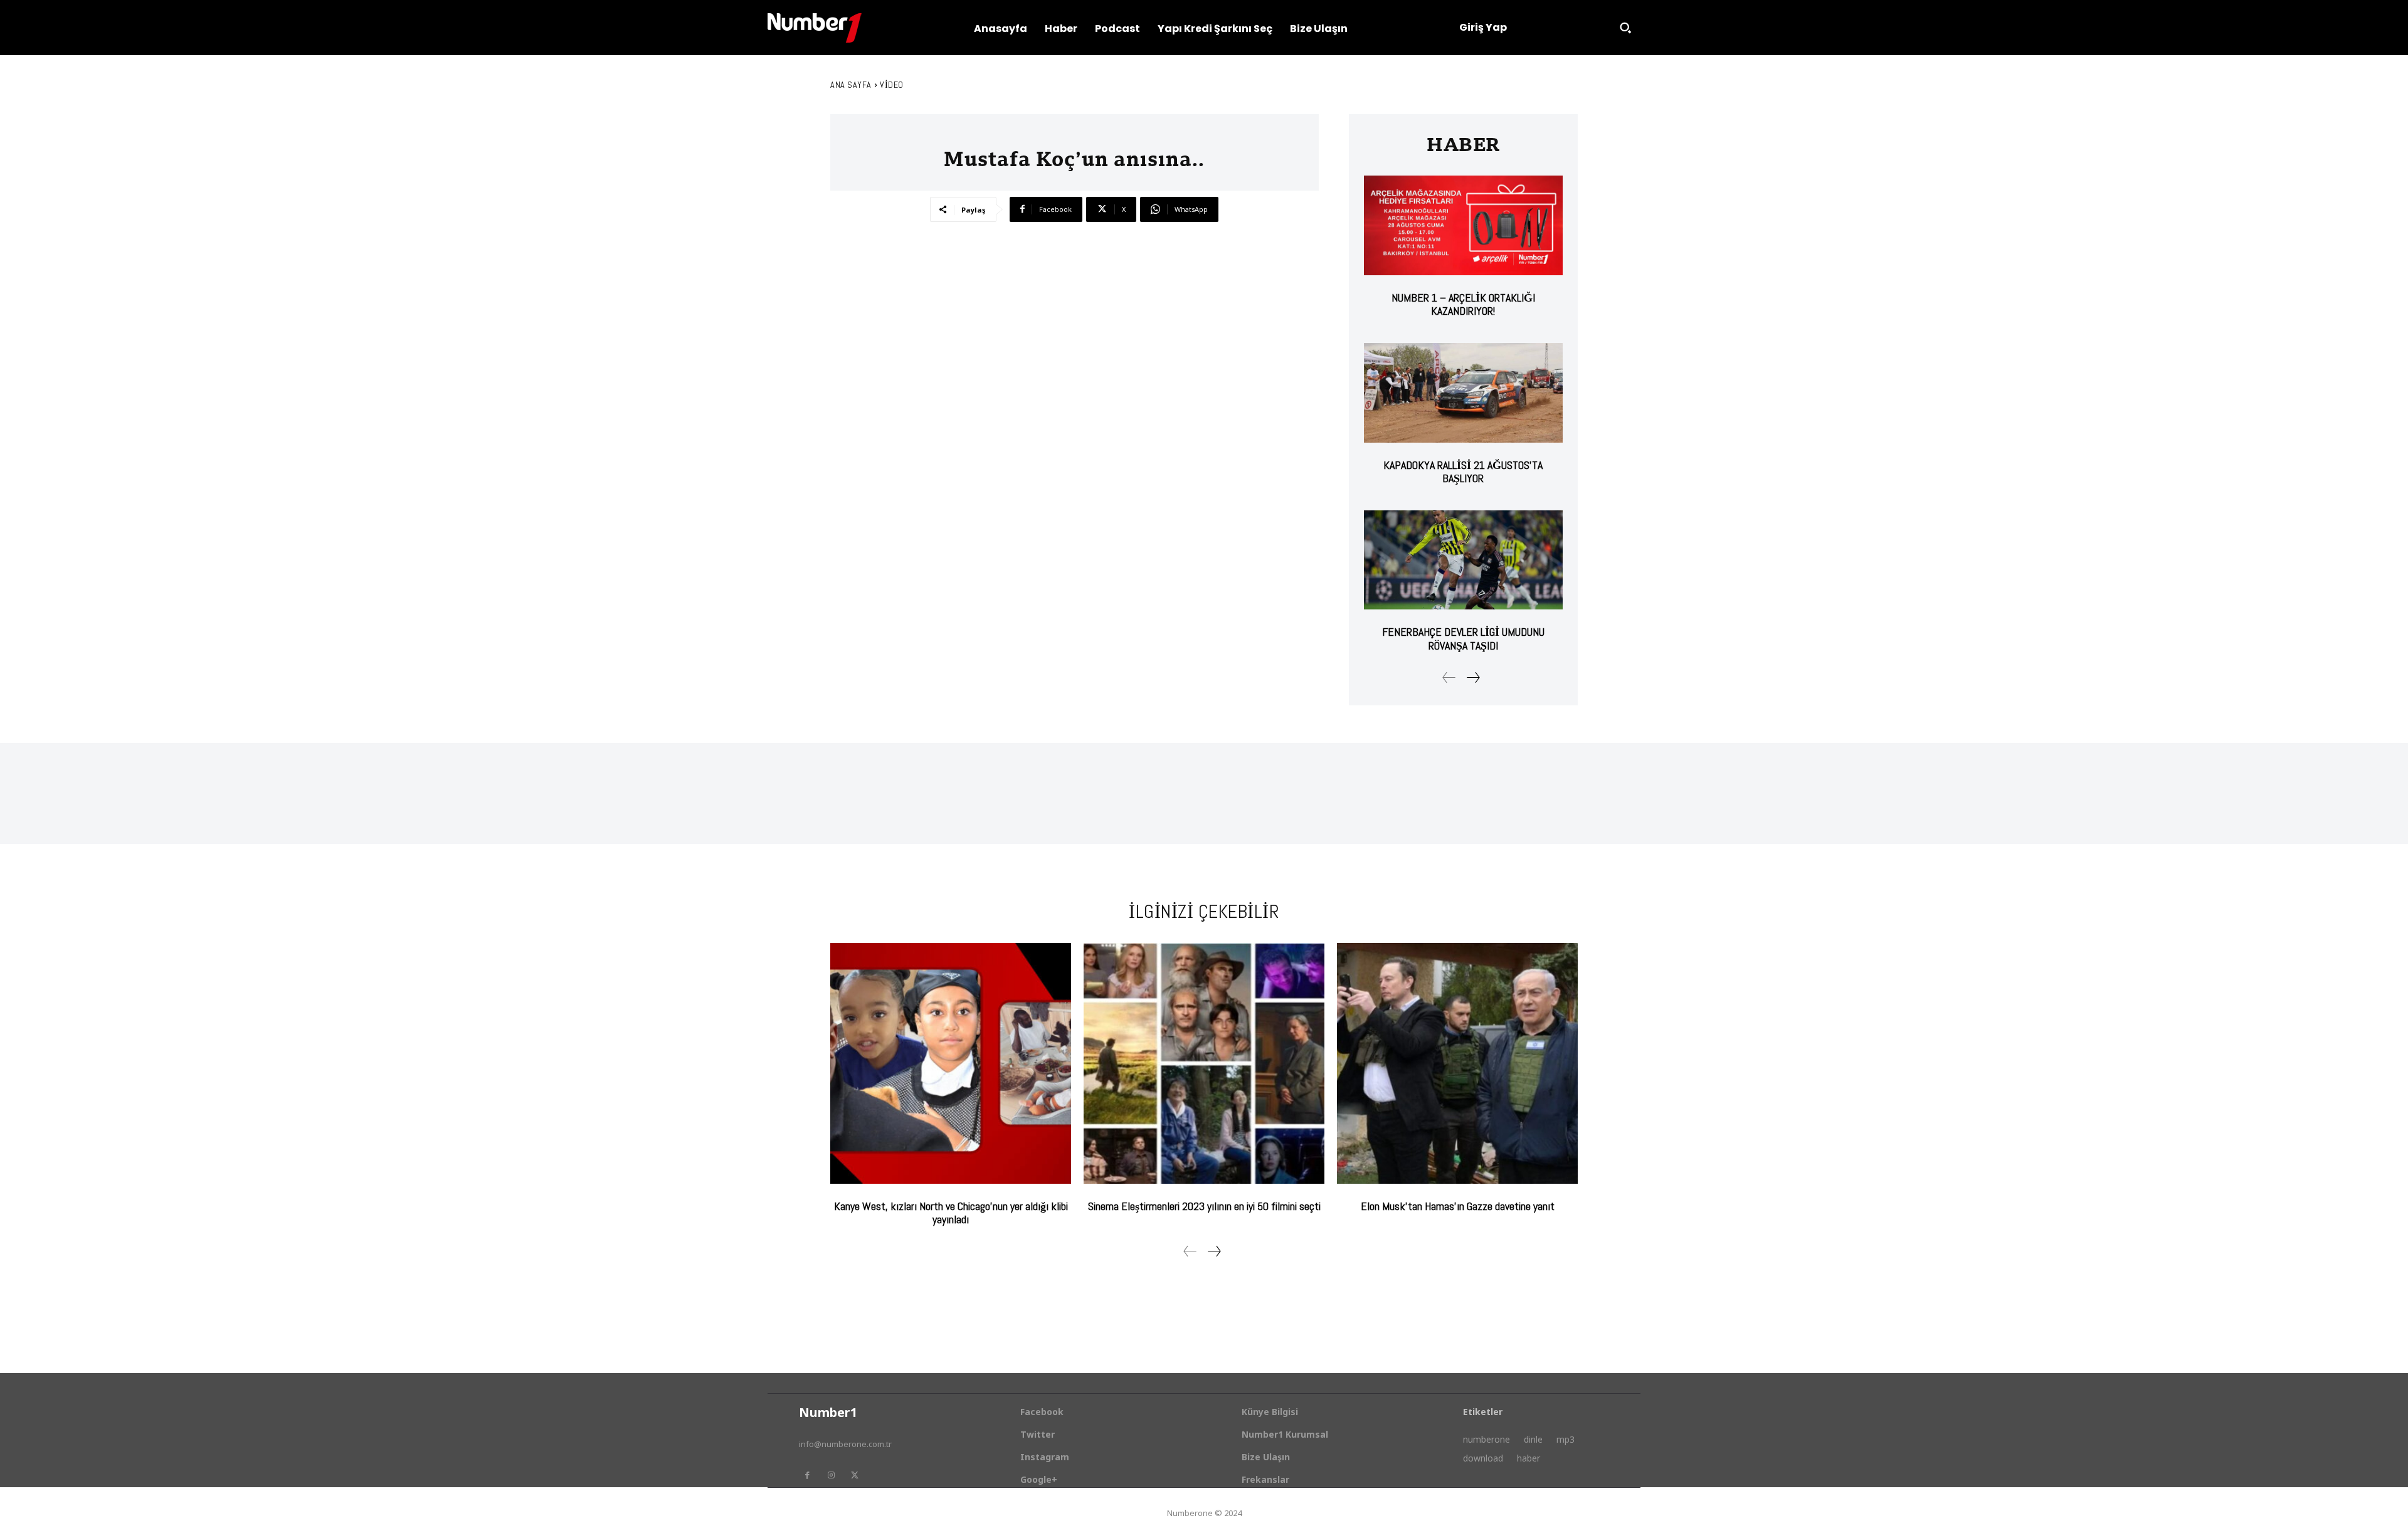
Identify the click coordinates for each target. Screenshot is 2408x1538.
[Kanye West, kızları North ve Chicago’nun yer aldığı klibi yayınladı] (951, 1063)
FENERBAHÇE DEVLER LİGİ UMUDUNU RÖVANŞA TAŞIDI (1463, 639)
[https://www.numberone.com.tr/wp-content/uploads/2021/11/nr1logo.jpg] (815, 28)
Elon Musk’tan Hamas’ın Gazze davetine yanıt (1458, 1206)
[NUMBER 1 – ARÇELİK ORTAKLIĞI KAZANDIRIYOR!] (1463, 225)
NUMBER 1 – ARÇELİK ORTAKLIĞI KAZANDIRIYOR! (1463, 304)
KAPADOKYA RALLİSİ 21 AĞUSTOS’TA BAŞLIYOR (1463, 472)
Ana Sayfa (851, 85)
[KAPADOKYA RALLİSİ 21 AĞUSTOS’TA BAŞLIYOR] (1463, 393)
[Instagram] (831, 1475)
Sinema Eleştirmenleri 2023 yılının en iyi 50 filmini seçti (1204, 1206)
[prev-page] (1449, 677)
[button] (1625, 28)
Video (892, 85)
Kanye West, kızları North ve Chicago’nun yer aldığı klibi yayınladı (951, 1213)
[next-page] (1473, 677)
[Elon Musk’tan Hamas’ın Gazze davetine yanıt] (1457, 1063)
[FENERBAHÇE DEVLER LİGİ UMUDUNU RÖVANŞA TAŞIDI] (1463, 560)
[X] (855, 1475)
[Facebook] (807, 1475)
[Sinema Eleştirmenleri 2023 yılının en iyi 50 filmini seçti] (1204, 1063)
